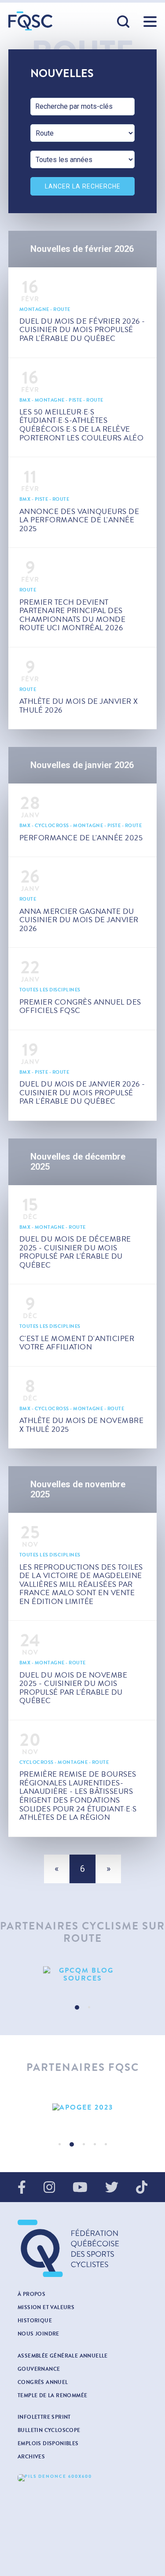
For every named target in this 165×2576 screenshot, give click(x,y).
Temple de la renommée (52, 2395)
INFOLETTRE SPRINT (44, 2417)
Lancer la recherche (83, 186)
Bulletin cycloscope (49, 2430)
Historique (35, 2321)
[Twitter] (112, 2188)
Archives (31, 2457)
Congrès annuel (43, 2382)
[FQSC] (30, 21)
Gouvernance (39, 2369)
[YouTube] (80, 2188)
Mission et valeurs (46, 2307)
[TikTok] (142, 2188)
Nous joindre (38, 2334)
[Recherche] (124, 22)
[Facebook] (22, 2188)
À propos (31, 2294)
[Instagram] (49, 2188)
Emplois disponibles (48, 2443)
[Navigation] (150, 22)
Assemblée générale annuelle (63, 2356)
